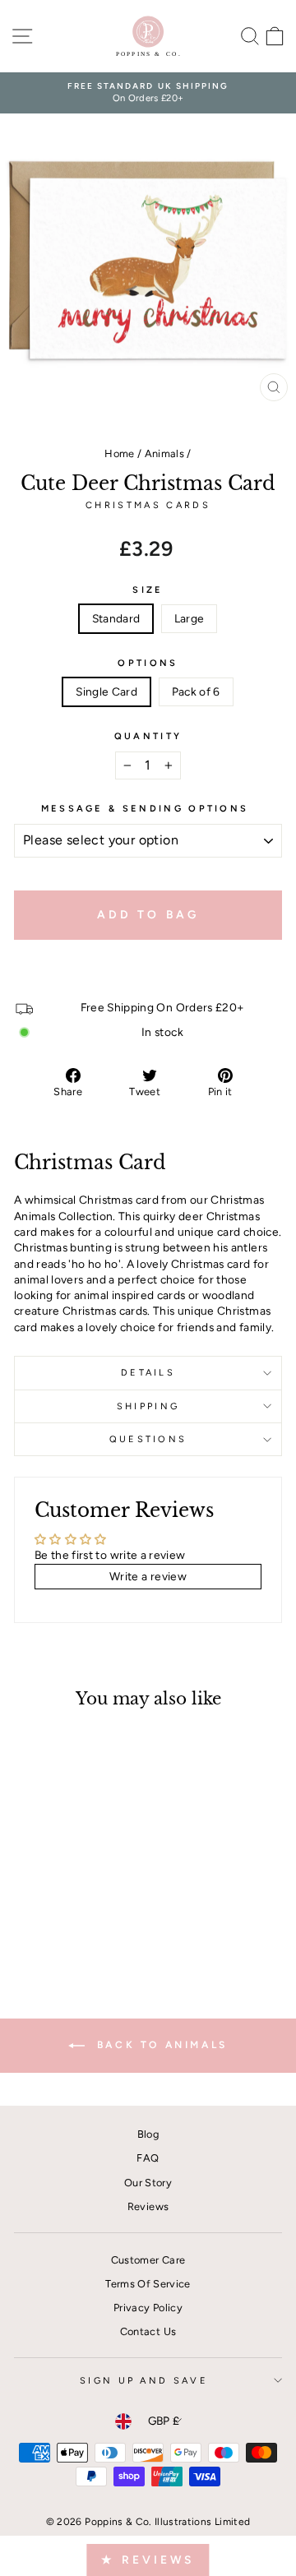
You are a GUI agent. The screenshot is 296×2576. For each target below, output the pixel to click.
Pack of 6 (196, 691)
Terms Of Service (148, 2284)
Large (190, 618)
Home (119, 453)
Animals (164, 453)
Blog (148, 2134)
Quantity (148, 736)
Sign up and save (144, 2381)
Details (148, 1373)
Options (148, 663)
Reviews (148, 2206)
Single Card (106, 691)
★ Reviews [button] (148, 2560)
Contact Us (148, 2331)
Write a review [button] (148, 1576)
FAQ (148, 2158)
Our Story (148, 2183)
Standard (116, 618)
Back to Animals (160, 2045)
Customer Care (148, 2260)
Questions (148, 1439)
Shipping (148, 1406)
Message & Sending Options (145, 809)
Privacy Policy (148, 2308)
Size (148, 590)
